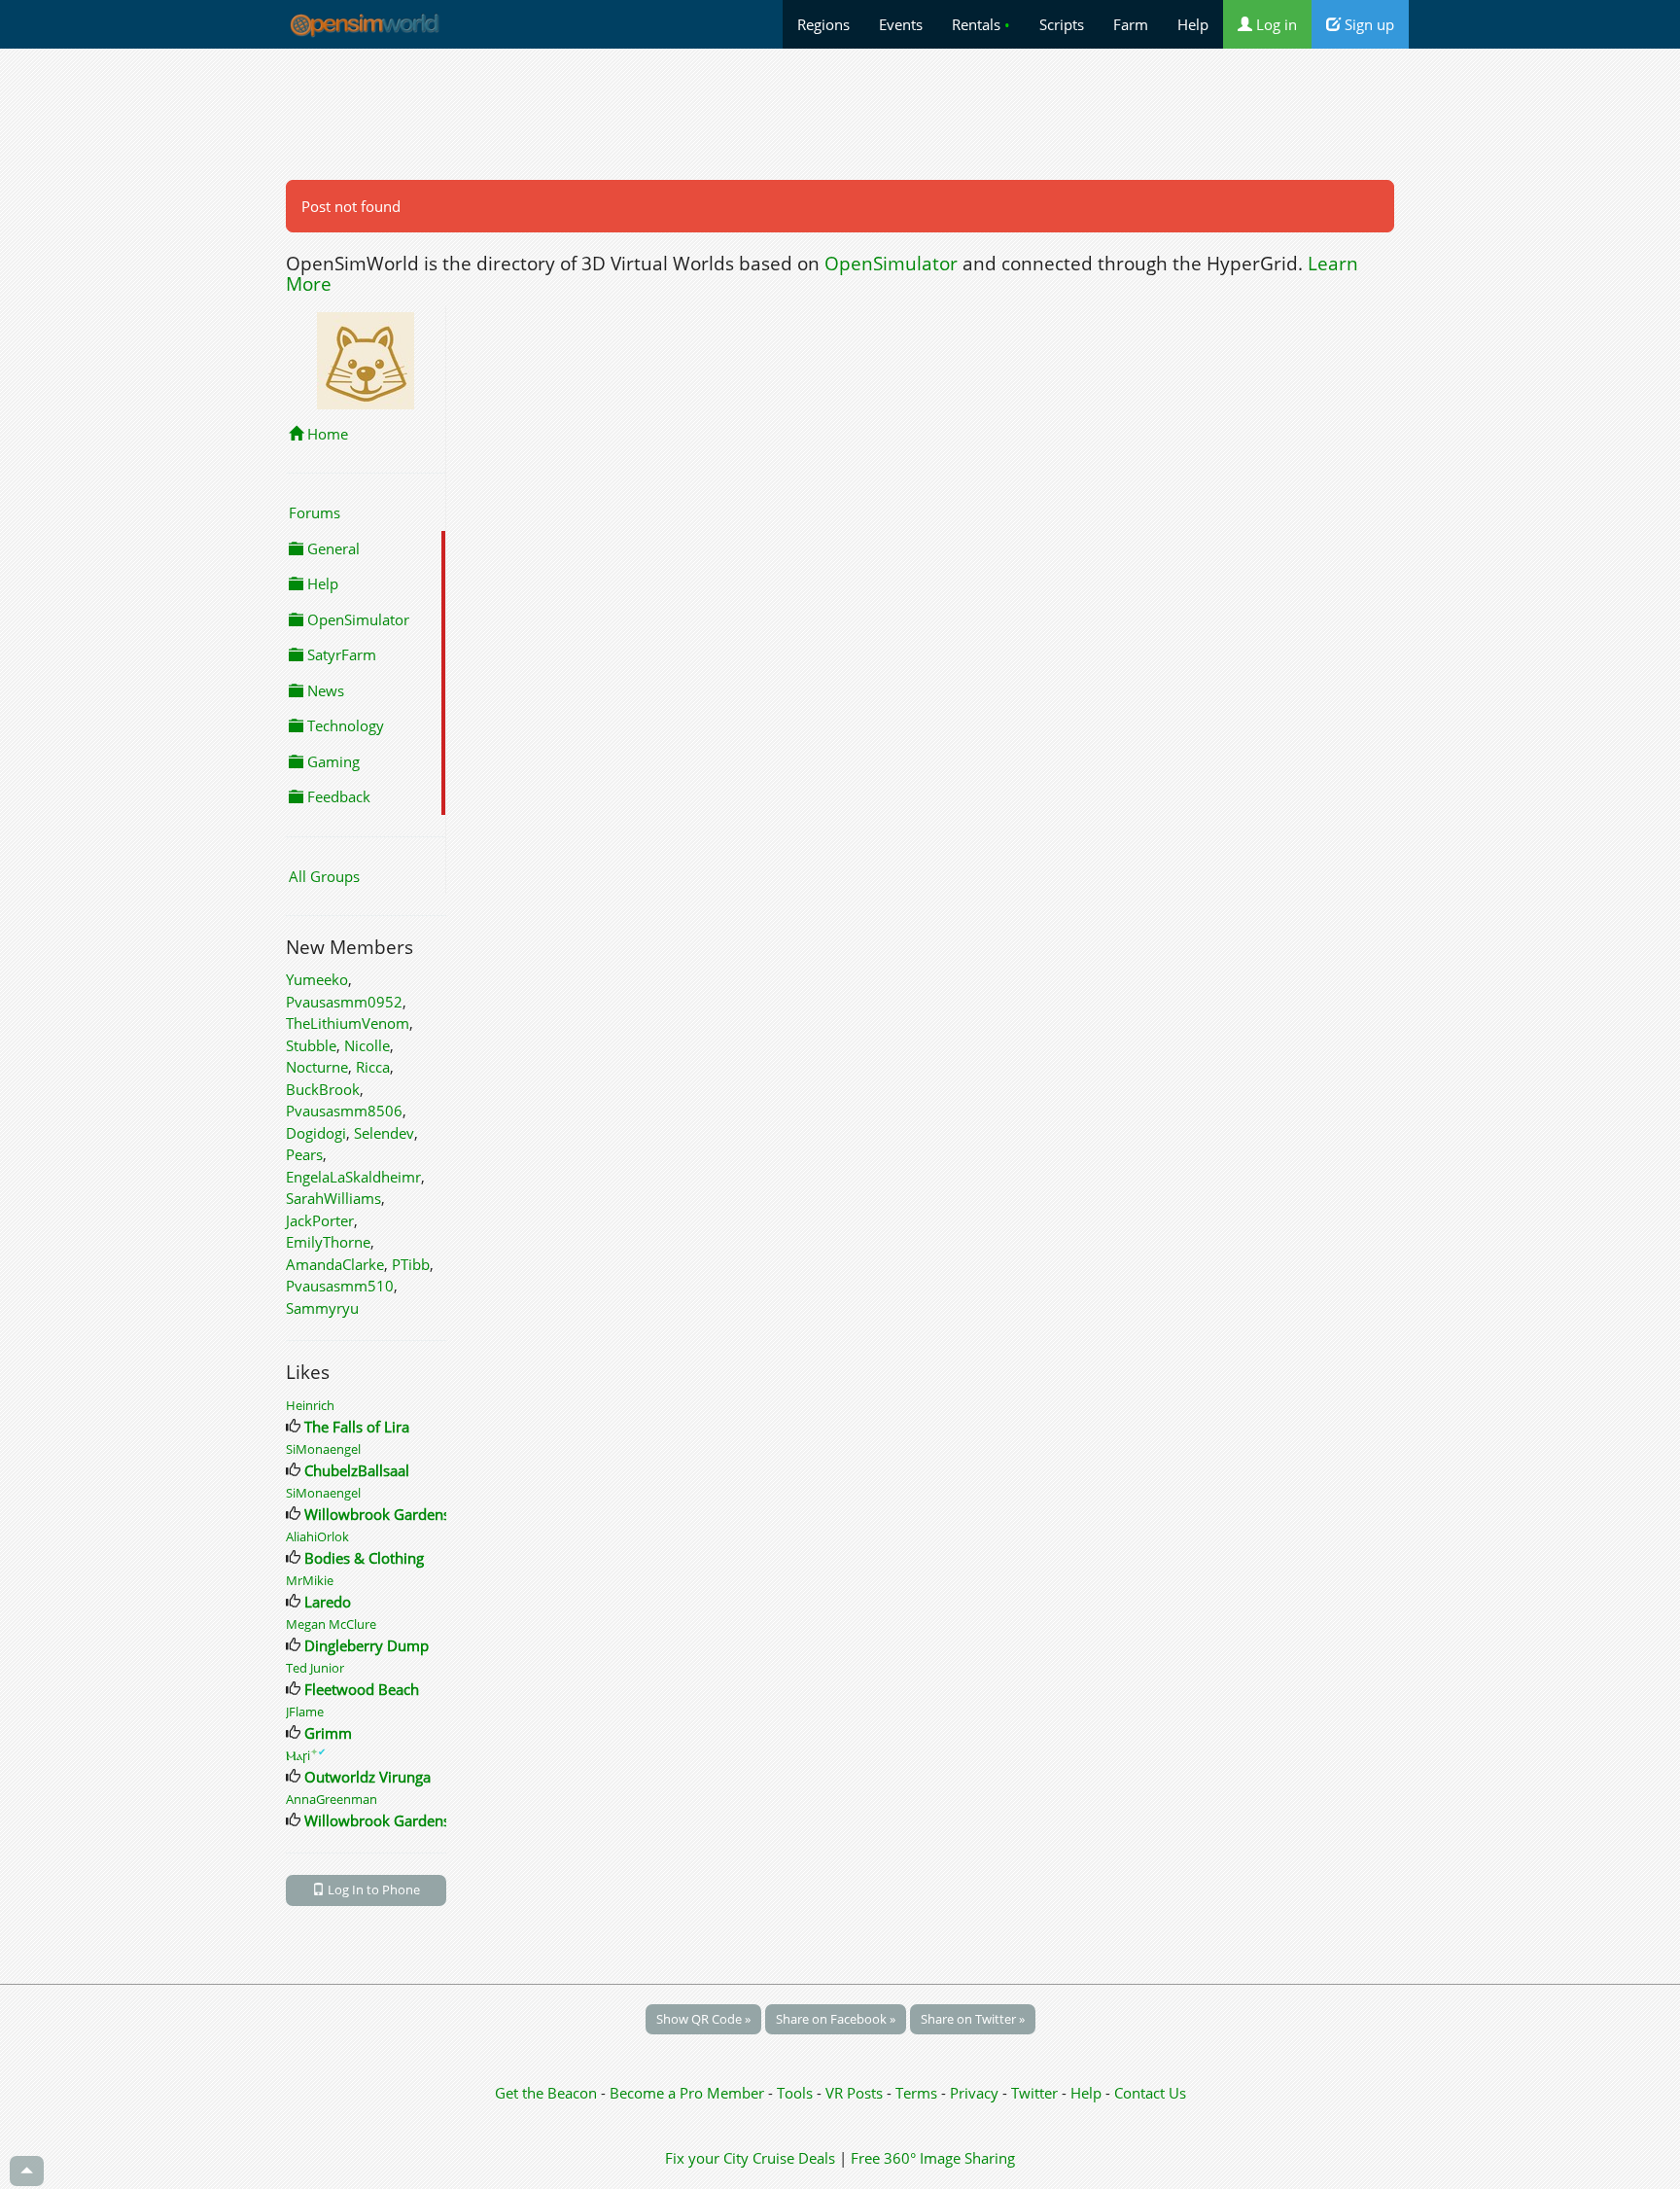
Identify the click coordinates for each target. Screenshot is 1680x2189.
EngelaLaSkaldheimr (353, 1177)
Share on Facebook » (836, 2019)
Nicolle (367, 1045)
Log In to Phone (372, 1889)
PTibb (411, 1264)
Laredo (328, 1602)
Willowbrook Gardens (377, 1514)
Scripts (1062, 24)
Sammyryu (322, 1308)
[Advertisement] (840, 114)
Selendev (384, 1133)
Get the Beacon (546, 2093)
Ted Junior (315, 1668)
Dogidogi (316, 1133)
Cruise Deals (794, 2158)
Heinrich (310, 1405)
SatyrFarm (340, 654)
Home (326, 434)
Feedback (337, 796)
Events (901, 24)
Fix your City (707, 2158)
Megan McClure (331, 1624)
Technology (344, 725)
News (324, 690)
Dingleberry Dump (367, 1645)
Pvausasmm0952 (344, 1002)
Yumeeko (317, 979)
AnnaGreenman (332, 1799)
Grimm (328, 1733)
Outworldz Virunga (367, 1777)
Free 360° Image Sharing (933, 2158)
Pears (304, 1154)
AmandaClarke (335, 1264)
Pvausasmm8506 (344, 1111)
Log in (1275, 24)
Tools (797, 2093)
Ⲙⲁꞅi (306, 1755)
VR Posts (856, 2093)
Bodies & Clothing (364, 1558)
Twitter (1034, 2093)
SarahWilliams (333, 1198)
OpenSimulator (891, 264)
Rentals (981, 24)
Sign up (1367, 24)
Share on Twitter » (973, 2019)
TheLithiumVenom (348, 1023)
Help (1193, 24)
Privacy (974, 2093)
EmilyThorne (328, 1242)
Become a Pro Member (689, 2093)
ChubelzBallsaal (357, 1470)
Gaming (332, 761)
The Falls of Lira (357, 1427)
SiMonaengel (323, 1449)
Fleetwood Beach (362, 1689)
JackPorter (320, 1220)
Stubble (311, 1045)
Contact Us (1150, 2093)
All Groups (324, 876)
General (332, 548)
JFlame (305, 1712)
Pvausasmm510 (340, 1286)
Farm (1131, 24)
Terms (918, 2093)
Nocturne (317, 1067)
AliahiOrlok (317, 1536)
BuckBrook (323, 1089)
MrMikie (310, 1580)
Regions (823, 24)
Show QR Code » (703, 2019)
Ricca (373, 1067)
